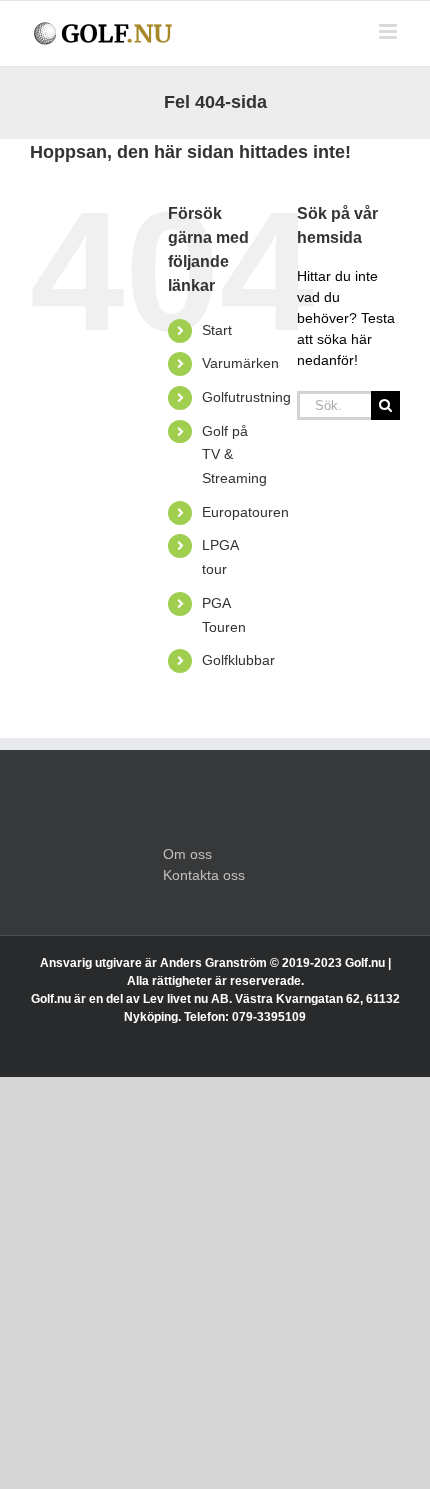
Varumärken (240, 363)
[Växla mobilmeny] (389, 31)
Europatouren (245, 512)
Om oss (187, 854)
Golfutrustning (246, 397)
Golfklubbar (238, 660)
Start (217, 330)
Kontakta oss (204, 875)
